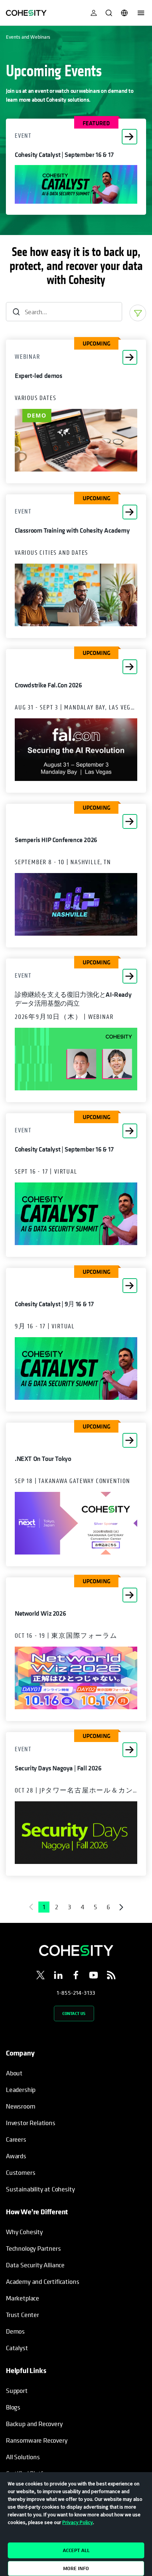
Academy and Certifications (42, 2281)
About (14, 2073)
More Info (76, 2568)
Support (17, 2391)
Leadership (21, 2090)
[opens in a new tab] (41, 1976)
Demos (15, 2331)
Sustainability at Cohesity (41, 2189)
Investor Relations (31, 2123)
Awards (16, 2156)
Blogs (13, 2407)
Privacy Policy (78, 2522)
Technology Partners (33, 2248)
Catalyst (17, 2348)
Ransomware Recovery (37, 2440)
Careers (16, 2139)
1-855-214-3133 (76, 1993)
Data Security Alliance (35, 2265)
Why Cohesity (24, 2232)
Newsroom (21, 2106)
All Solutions (23, 2457)
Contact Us (74, 2013)
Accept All (76, 2550)
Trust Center (23, 2315)
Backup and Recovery (34, 2424)
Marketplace (23, 2298)
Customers (20, 2172)
